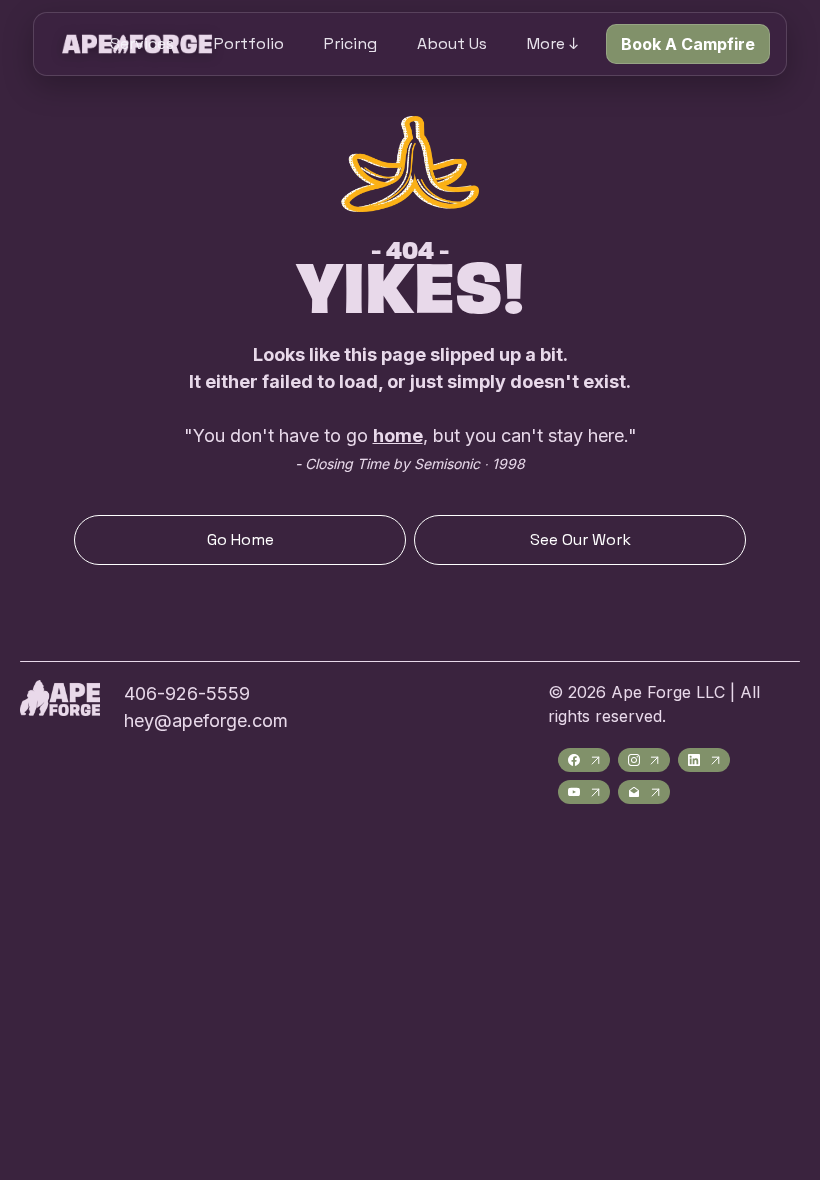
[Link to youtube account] (584, 792)
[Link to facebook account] (584, 760)
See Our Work (580, 539)
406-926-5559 (187, 693)
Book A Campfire (688, 44)
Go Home (240, 539)
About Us (452, 43)
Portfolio (249, 43)
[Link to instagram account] (644, 760)
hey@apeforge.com (206, 720)
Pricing (350, 43)
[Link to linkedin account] (704, 760)
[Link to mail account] (644, 792)
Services (142, 43)
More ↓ (553, 43)
